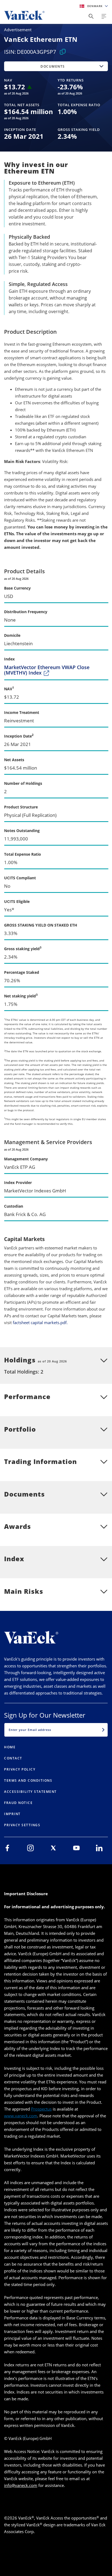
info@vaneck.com (21, 2485)
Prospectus (41, 2109)
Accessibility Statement (30, 1792)
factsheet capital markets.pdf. (40, 1322)
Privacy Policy (20, 1769)
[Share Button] (91, 16)
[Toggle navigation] (104, 16)
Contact (13, 1758)
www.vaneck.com (21, 2116)
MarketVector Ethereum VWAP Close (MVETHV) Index (47, 670)
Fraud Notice (18, 1803)
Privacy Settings (22, 1825)
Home (10, 1747)
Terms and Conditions (28, 1780)
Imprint (12, 1814)
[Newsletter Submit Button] (103, 1730)
